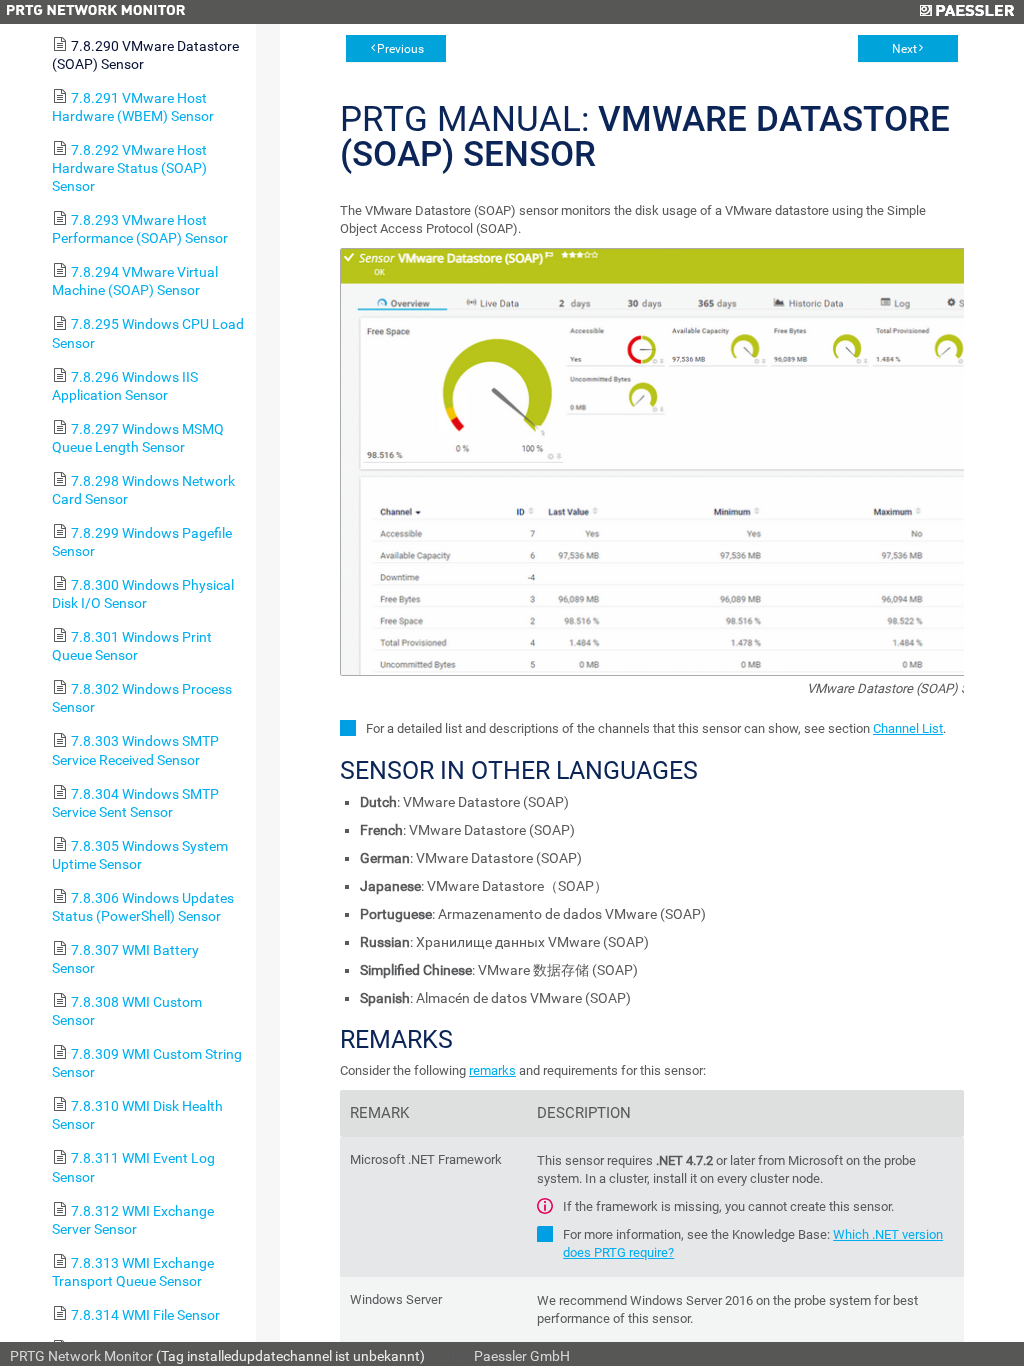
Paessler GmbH (522, 1356)
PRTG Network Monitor (81, 1356)
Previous (400, 49)
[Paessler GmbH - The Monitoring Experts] (966, 12)
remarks (492, 1070)
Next (904, 49)
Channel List (908, 728)
